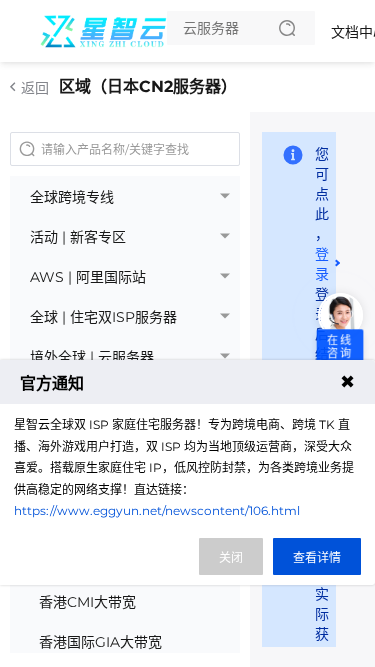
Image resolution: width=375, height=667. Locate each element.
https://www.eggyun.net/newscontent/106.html (157, 510)
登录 (322, 264)
